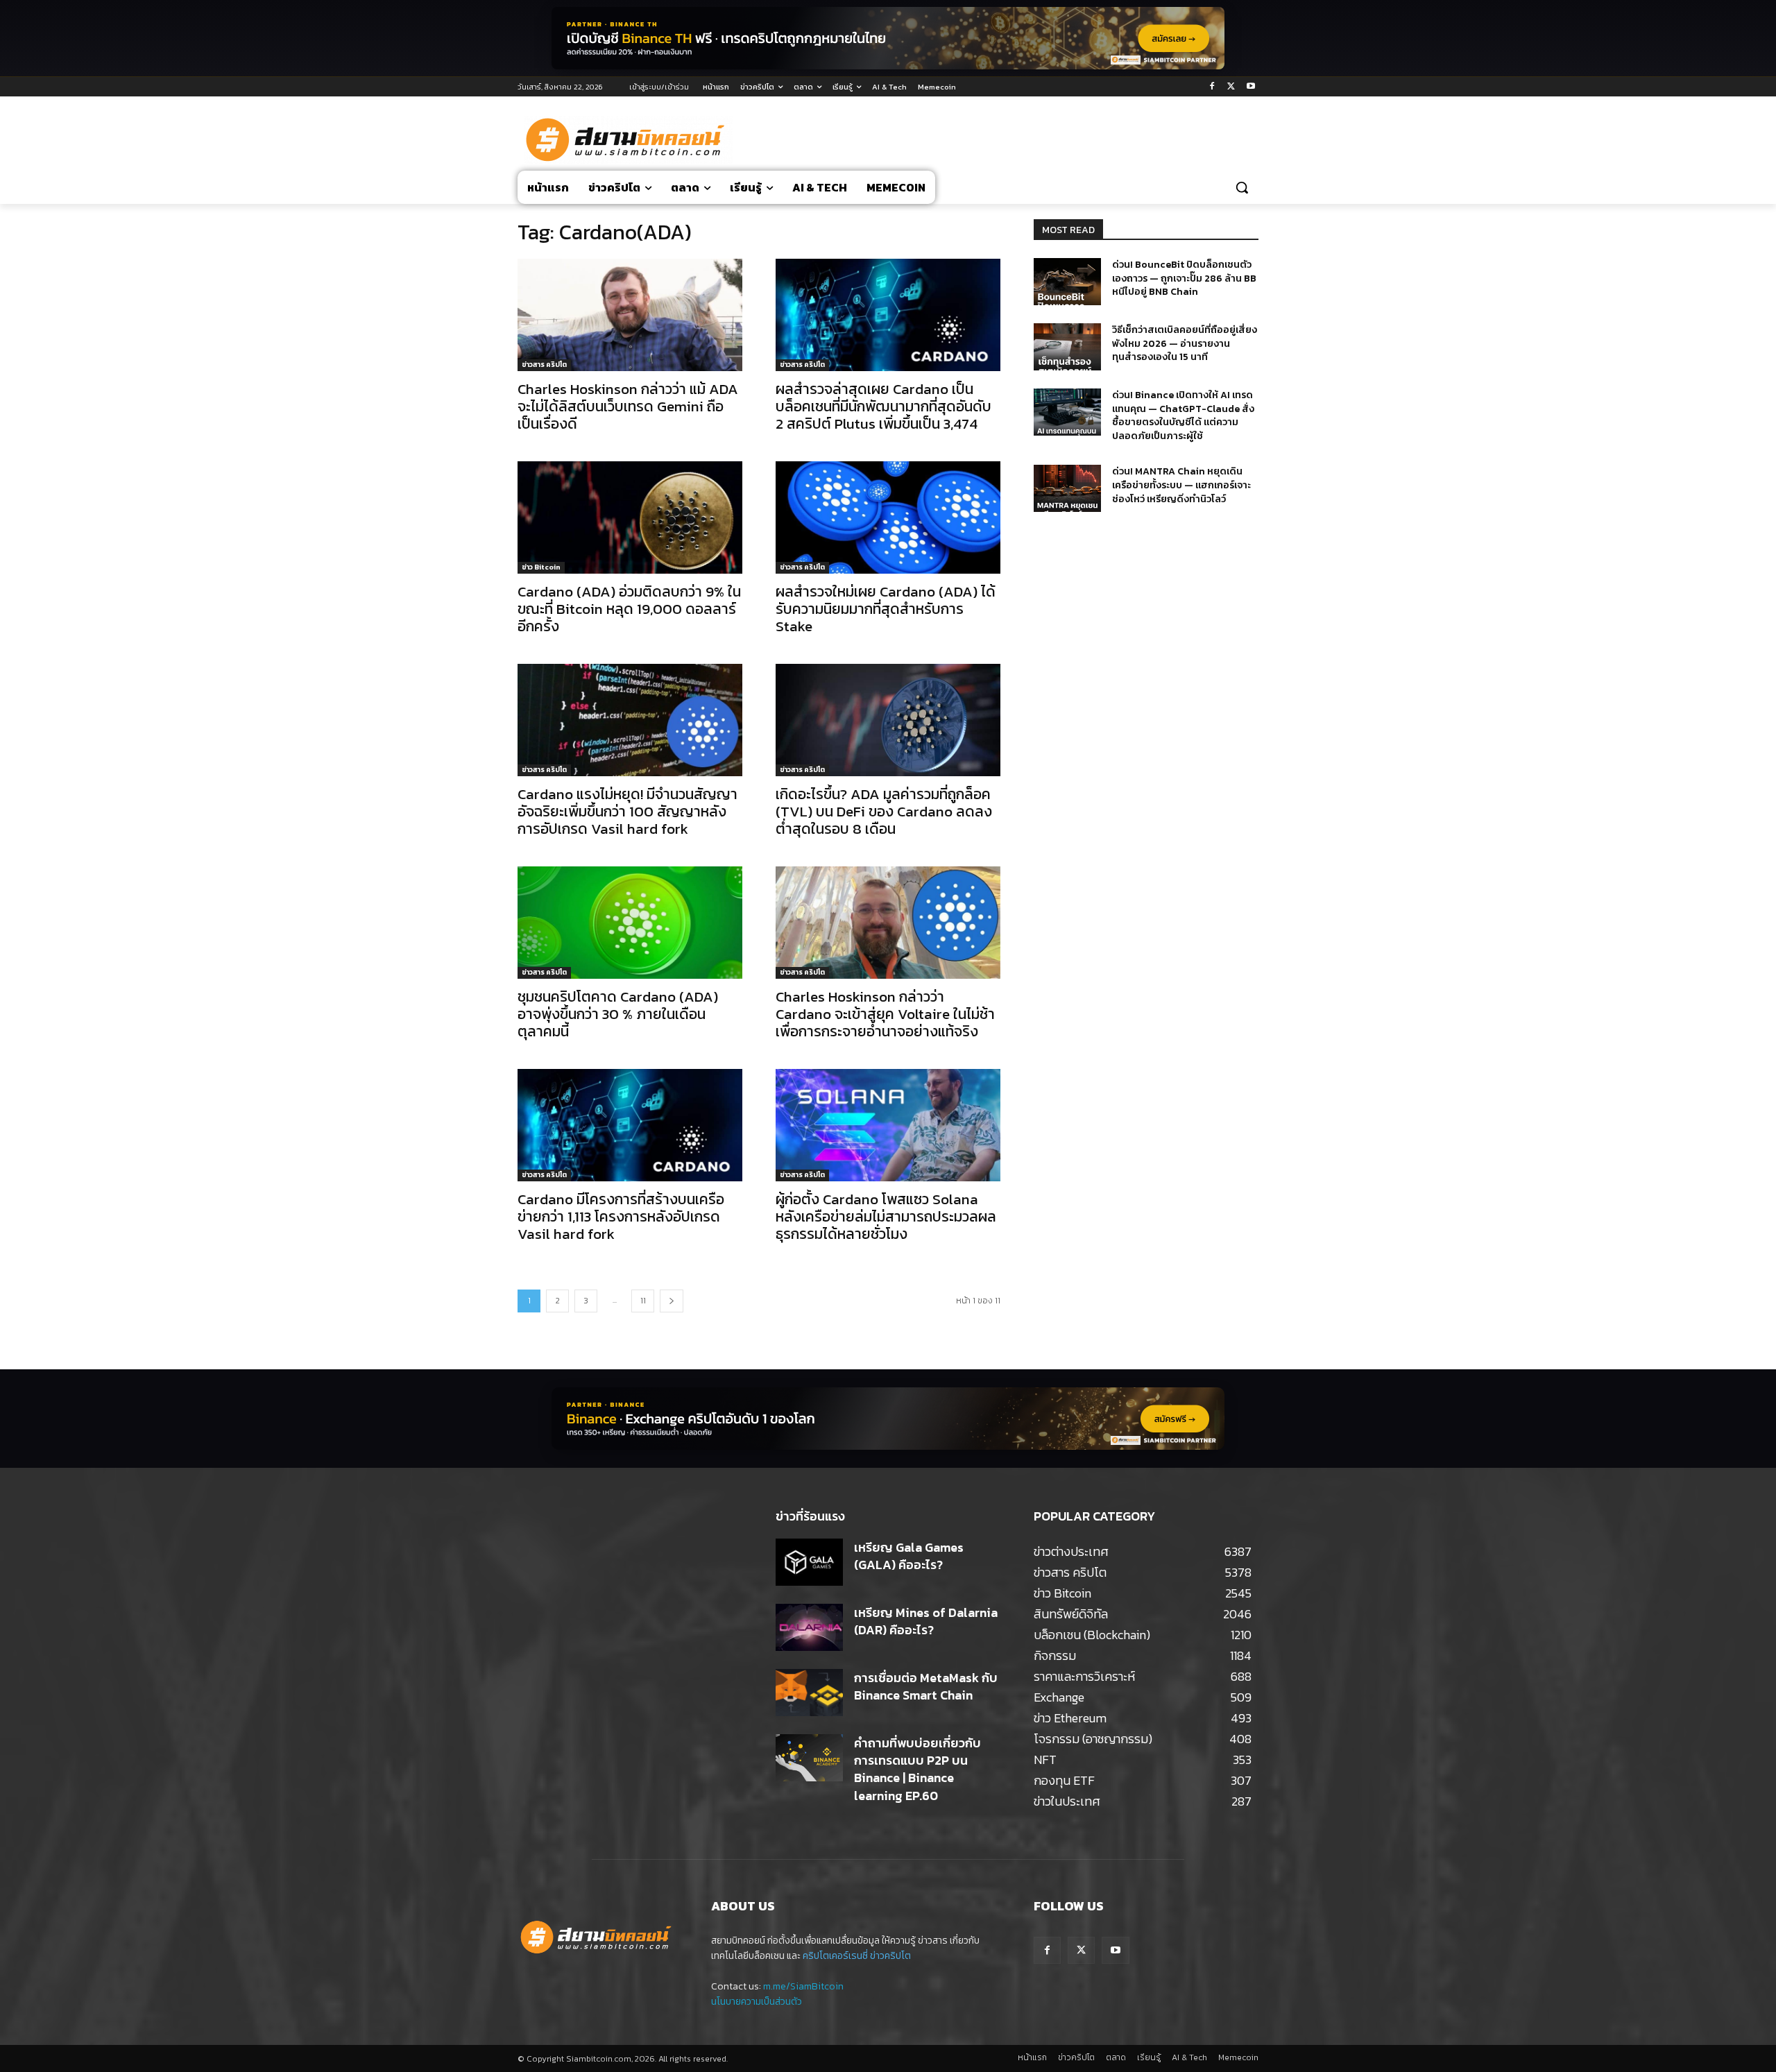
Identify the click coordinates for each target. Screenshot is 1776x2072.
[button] (1242, 187)
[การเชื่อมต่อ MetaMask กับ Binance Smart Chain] (809, 1693)
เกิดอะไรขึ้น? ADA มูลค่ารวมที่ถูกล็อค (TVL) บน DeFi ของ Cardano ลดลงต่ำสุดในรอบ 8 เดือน (884, 811)
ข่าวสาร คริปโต (544, 365)
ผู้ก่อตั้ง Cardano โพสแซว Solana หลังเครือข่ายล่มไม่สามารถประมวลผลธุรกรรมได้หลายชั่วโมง (886, 1216)
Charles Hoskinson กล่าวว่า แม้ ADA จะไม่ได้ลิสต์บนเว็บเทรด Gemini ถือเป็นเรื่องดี (628, 406)
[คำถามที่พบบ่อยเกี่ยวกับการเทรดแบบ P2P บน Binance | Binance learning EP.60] (809, 1758)
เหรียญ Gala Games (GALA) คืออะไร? (909, 1556)
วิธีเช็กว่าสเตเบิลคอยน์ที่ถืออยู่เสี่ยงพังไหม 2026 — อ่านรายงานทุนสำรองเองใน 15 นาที (1185, 343)
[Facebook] (1212, 87)
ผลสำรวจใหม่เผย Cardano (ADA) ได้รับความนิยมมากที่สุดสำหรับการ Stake (886, 609)
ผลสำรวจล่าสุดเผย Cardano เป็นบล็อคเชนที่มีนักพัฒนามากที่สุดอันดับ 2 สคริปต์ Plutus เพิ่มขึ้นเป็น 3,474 (883, 406)
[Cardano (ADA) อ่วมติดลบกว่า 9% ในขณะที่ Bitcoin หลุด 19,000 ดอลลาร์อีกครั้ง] (630, 517)
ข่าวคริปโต (890, 1956)
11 (643, 1301)
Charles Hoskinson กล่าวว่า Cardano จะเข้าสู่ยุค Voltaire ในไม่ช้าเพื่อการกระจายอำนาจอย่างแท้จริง (885, 1014)
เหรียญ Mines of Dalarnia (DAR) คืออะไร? (926, 1621)
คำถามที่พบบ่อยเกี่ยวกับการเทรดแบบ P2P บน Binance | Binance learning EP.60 (917, 1769)
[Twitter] (1231, 87)
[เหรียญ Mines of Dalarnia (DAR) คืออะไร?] (809, 1627)
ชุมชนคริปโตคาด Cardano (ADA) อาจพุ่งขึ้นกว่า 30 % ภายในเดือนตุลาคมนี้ (618, 1014)
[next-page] (672, 1301)
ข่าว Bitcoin (541, 567)
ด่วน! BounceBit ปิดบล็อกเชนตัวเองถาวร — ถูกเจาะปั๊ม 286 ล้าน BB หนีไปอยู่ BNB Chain (1184, 278)
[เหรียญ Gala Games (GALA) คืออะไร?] (809, 1562)
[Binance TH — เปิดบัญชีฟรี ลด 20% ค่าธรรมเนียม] (888, 38)
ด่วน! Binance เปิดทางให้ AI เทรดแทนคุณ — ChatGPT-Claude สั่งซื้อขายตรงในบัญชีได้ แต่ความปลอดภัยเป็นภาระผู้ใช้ (1183, 416)
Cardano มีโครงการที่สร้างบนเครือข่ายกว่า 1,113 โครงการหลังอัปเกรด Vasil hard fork (621, 1216)
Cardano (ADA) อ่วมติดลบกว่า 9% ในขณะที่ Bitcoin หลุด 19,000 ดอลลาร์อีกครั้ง (629, 609)
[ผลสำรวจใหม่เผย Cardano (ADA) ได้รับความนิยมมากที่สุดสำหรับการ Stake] (888, 517)
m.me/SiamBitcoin (803, 1986)
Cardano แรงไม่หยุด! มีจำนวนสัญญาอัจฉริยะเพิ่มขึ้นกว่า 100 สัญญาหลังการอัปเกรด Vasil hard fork (627, 811)
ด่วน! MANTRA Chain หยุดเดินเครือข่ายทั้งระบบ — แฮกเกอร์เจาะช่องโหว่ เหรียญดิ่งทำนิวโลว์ (1181, 485)
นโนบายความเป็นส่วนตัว (757, 2002)
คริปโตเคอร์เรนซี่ (835, 1956)
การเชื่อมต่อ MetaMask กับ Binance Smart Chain (926, 1686)
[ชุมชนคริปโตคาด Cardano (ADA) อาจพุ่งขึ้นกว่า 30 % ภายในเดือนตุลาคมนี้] (630, 923)
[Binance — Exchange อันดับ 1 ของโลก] (888, 1419)
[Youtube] (1250, 87)
